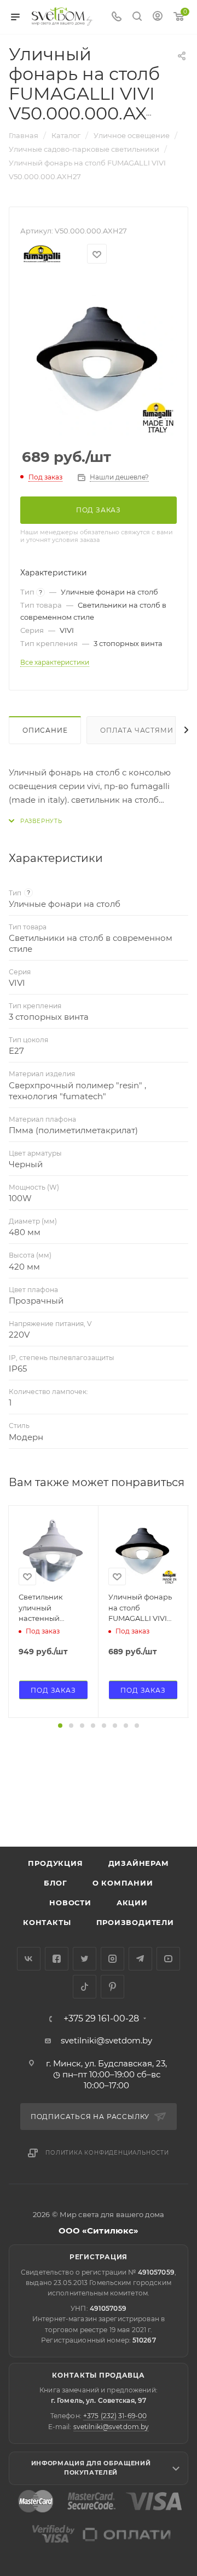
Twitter (85, 1959)
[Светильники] (62, 16)
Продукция (55, 1863)
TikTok (85, 1987)
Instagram (112, 1959)
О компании (123, 1883)
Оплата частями (137, 730)
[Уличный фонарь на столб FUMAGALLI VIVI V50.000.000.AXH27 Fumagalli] (99, 358)
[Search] (137, 17)
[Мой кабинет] (158, 17)
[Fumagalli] (42, 254)
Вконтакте (29, 1959)
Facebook (57, 1959)
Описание (45, 730)
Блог (55, 1883)
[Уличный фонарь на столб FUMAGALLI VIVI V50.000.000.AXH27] (143, 1550)
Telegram (140, 1959)
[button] (60, 1726)
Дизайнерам (139, 1863)
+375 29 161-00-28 (101, 2019)
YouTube (168, 1959)
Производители (135, 1922)
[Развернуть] (36, 821)
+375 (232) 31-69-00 (115, 2416)
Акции (132, 1903)
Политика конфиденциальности (107, 2153)
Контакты (47, 1922)
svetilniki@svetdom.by (106, 2040)
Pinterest (112, 1987)
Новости (70, 1903)
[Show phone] (117, 17)
